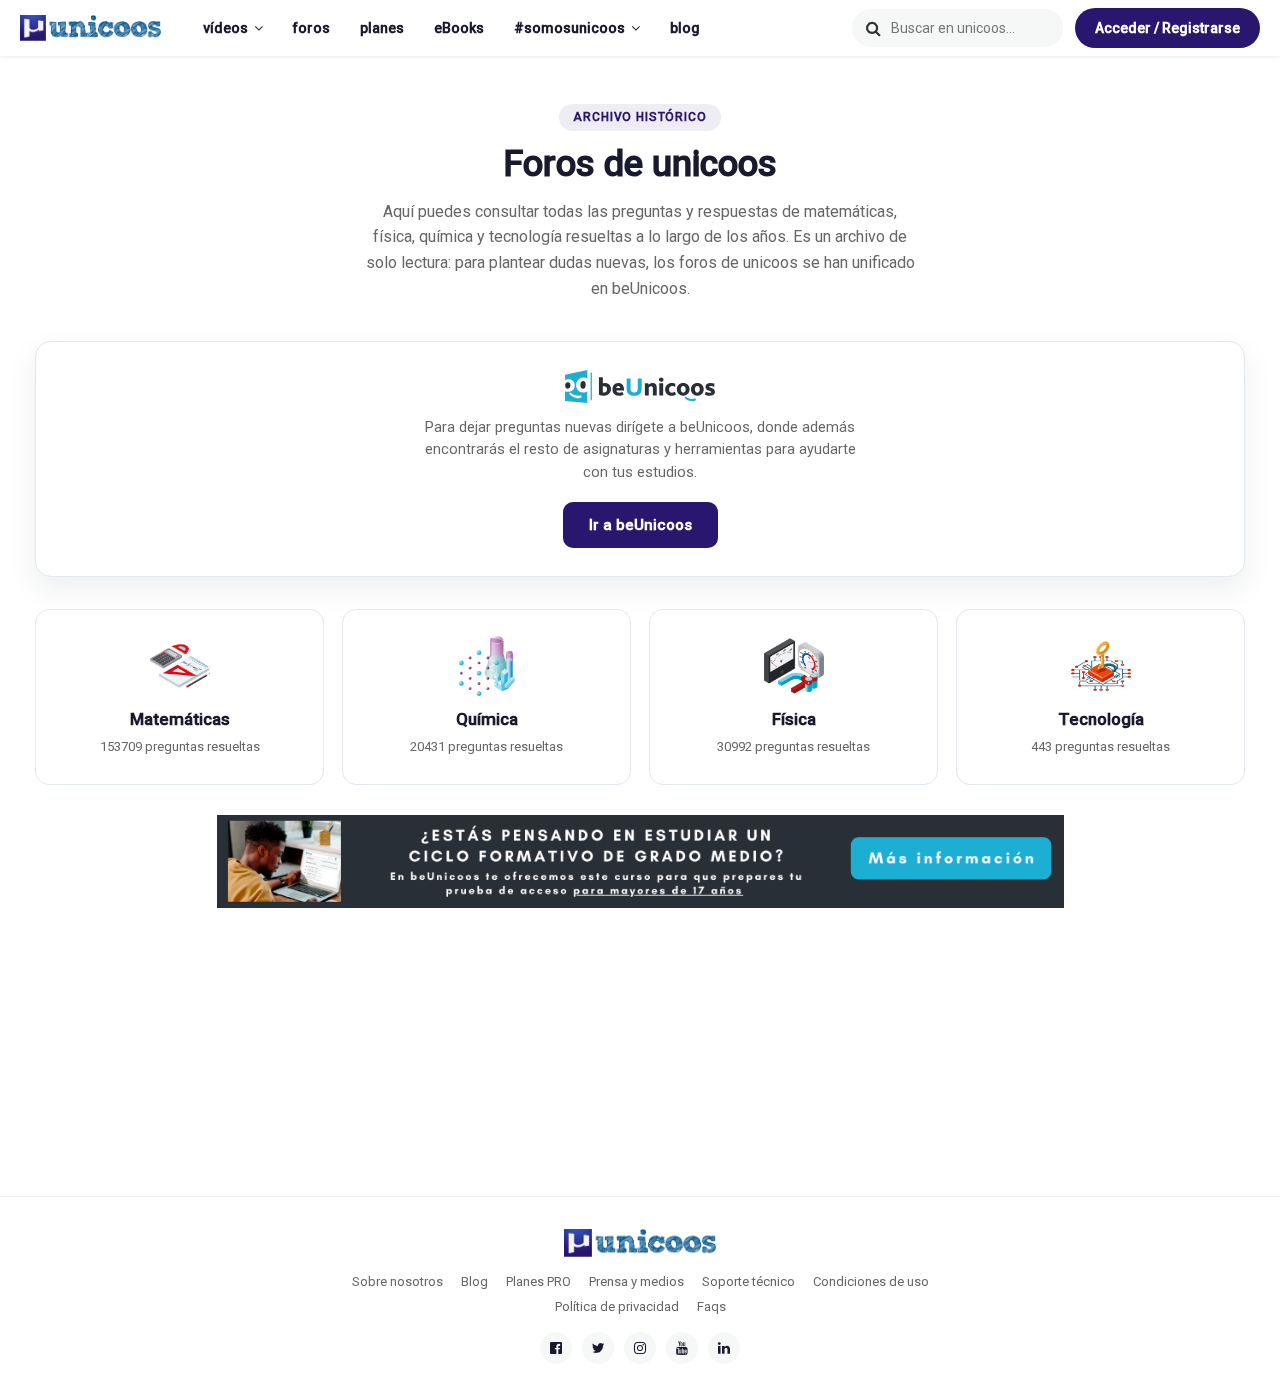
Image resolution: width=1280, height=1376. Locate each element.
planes (382, 28)
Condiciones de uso (871, 1281)
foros (311, 28)
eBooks (459, 28)
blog (685, 28)
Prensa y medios (636, 1281)
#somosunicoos (569, 28)
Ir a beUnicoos (640, 525)
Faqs (711, 1306)
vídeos (225, 28)
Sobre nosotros (397, 1281)
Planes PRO (538, 1281)
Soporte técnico (748, 1281)
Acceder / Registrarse (1167, 28)
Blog (474, 1281)
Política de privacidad (617, 1306)
